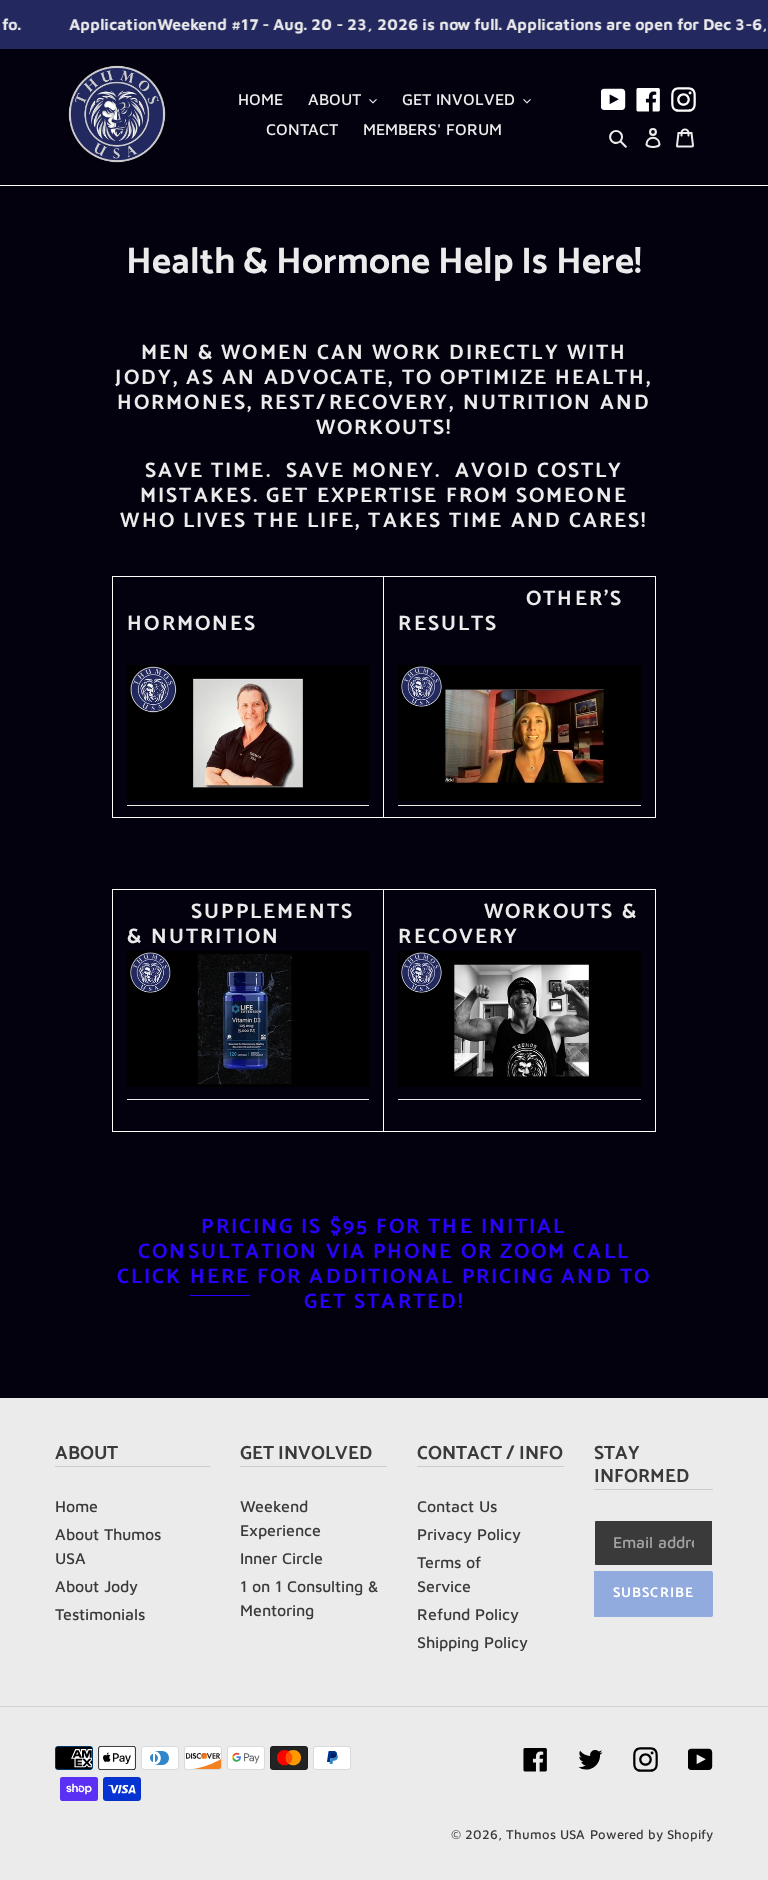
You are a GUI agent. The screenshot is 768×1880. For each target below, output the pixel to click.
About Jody (96, 1586)
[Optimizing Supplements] (248, 1082)
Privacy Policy (469, 1534)
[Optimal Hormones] (248, 796)
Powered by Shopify (651, 1834)
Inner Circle (281, 1558)
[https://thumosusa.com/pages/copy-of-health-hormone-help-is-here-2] (519, 796)
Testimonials (100, 1614)
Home (76, 1506)
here (220, 1277)
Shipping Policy (472, 1642)
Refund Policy (468, 1614)
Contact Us (457, 1506)
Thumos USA (545, 1834)
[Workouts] (519, 1082)
